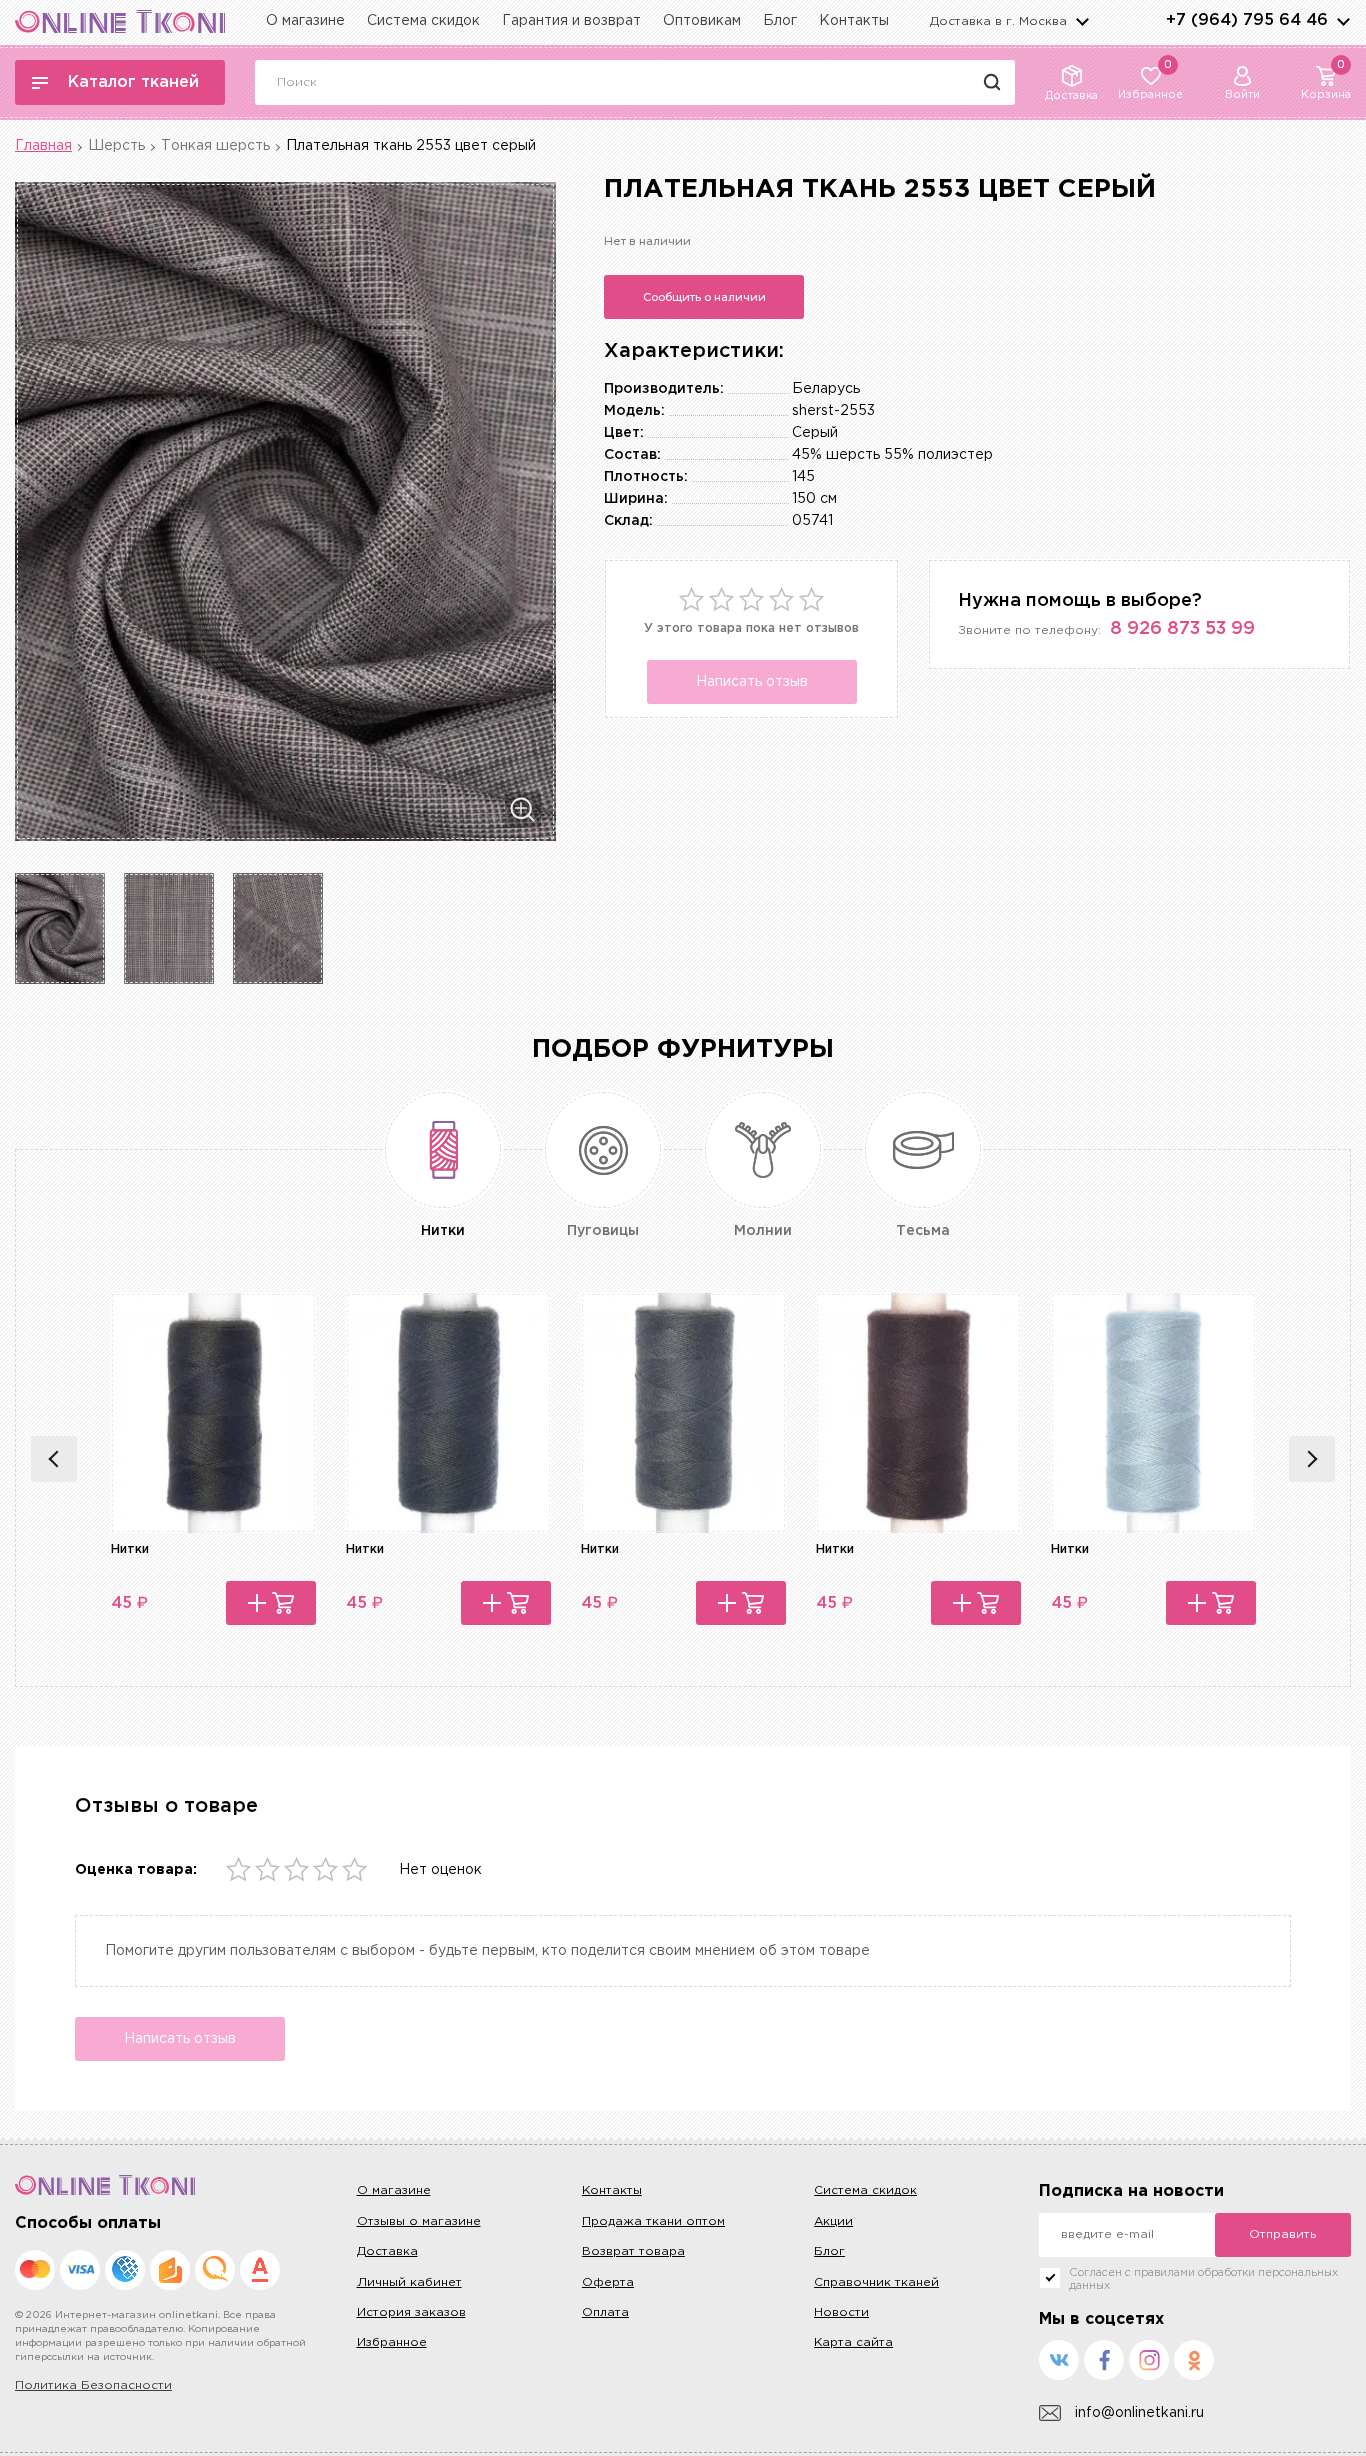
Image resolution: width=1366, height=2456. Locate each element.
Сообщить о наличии (704, 297)
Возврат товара (633, 2251)
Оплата (605, 2312)
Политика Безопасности (93, 2385)
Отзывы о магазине (419, 2221)
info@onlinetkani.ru (1139, 2413)
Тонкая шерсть (215, 146)
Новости (841, 2312)
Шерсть (116, 146)
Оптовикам (702, 21)
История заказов (411, 2312)
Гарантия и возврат (571, 21)
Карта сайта (853, 2342)
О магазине (305, 21)
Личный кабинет (409, 2282)
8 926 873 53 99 (1182, 629)
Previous (54, 1459)
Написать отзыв (752, 682)
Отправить (1282, 2234)
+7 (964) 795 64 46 (1247, 20)
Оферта (608, 2282)
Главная (43, 146)
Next (1312, 1459)
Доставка (387, 2251)
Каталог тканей (133, 82)
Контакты (854, 21)
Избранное (392, 2342)
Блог (780, 21)
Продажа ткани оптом (653, 2221)
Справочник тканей (876, 2282)
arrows (1343, 21)
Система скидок (423, 21)
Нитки (130, 1549)
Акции (833, 2221)
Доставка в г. (998, 21)
